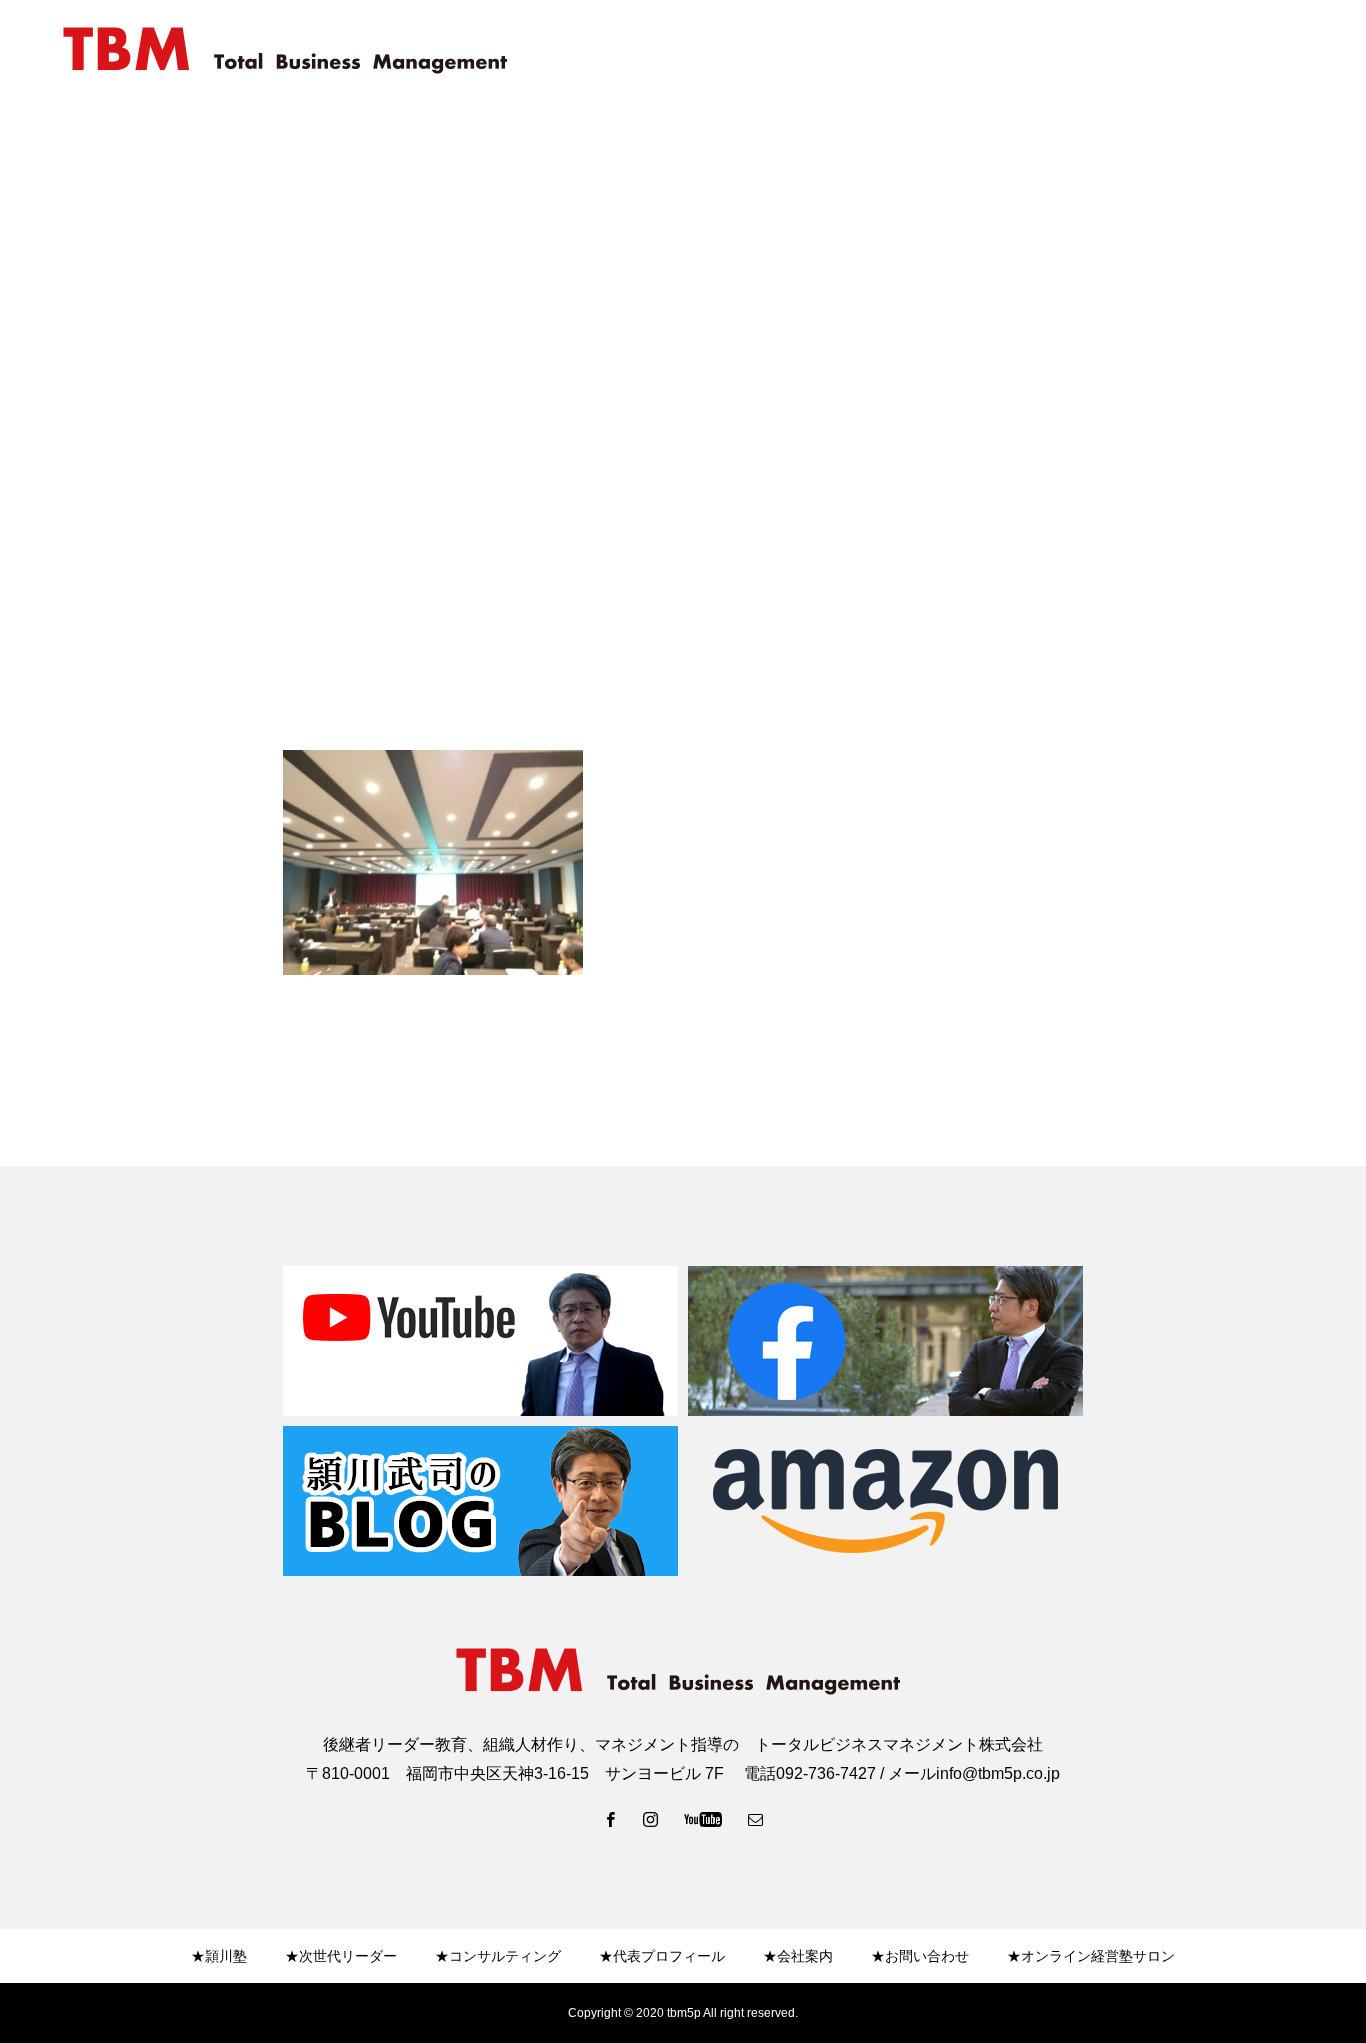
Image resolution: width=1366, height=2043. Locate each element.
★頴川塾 (219, 1956)
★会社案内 (798, 1956)
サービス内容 (1116, 51)
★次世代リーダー (341, 1956)
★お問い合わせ (920, 1956)
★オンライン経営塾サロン (1091, 1956)
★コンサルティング (498, 1956)
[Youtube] (703, 1819)
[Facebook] (611, 1819)
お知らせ (1222, 51)
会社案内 (1010, 51)
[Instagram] (651, 1819)
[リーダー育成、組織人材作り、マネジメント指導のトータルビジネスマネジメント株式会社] (290, 50)
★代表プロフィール (662, 1956)
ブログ (1307, 51)
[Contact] (756, 1819)
